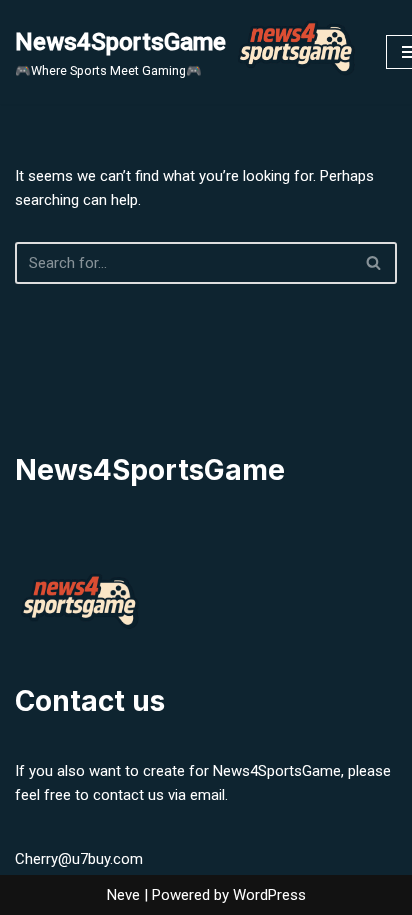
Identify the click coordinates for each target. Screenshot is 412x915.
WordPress (269, 895)
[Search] (374, 263)
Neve (123, 895)
